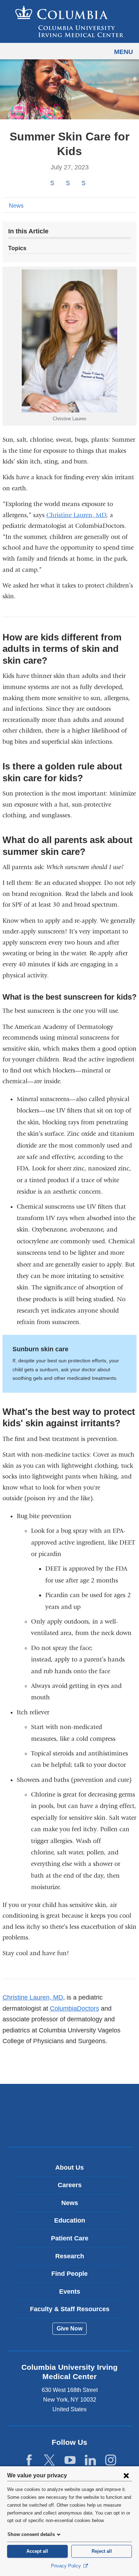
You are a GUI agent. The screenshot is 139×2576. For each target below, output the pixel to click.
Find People (69, 2274)
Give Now (69, 2329)
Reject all (102, 2551)
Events (70, 2292)
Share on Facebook (52, 184)
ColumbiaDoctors (74, 2008)
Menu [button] (123, 52)
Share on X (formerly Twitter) (68, 184)
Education (70, 2220)
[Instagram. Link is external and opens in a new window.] (111, 2460)
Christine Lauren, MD (76, 515)
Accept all (37, 2551)
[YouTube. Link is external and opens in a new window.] (70, 2460)
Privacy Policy (67, 2566)
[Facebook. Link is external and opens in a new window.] (29, 2460)
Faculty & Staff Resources (70, 2309)
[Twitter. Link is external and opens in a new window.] (49, 2460)
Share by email (93, 184)
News (16, 206)
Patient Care (70, 2238)
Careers (70, 2185)
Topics (17, 248)
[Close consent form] (126, 2475)
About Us (69, 2168)
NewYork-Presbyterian (69, 2126)
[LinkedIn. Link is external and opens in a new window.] (90, 2460)
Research (70, 2256)
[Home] (69, 21)
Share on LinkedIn (83, 184)
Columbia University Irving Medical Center (70, 2104)
